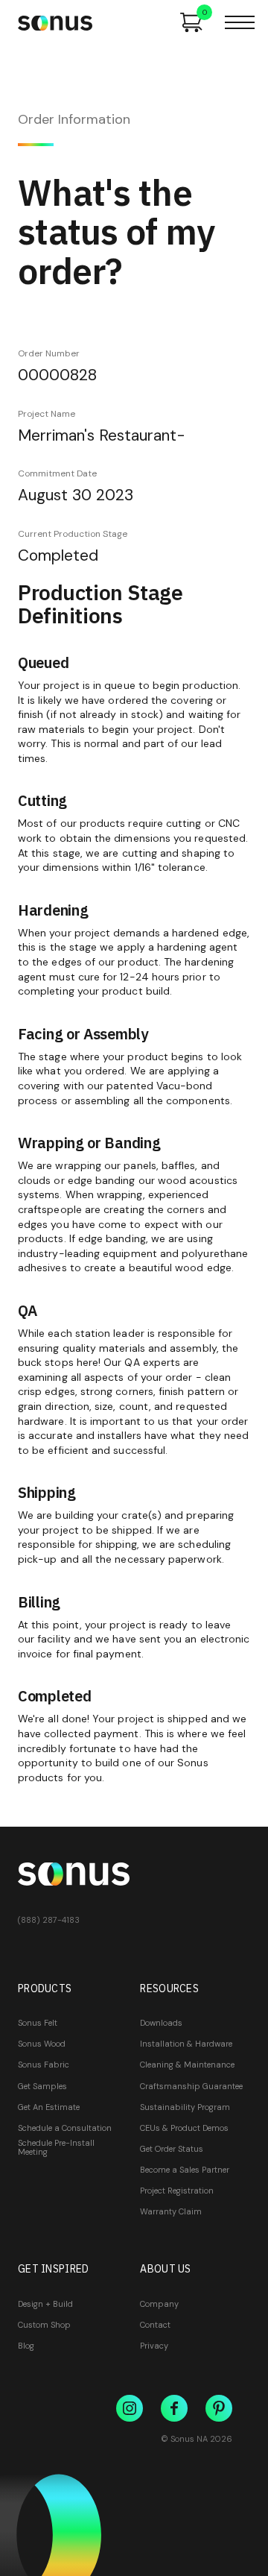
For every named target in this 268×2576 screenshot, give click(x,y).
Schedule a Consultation (65, 2128)
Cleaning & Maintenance (187, 2065)
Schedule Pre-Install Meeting (56, 2147)
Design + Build (45, 2304)
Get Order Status (172, 2149)
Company (159, 2304)
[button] (240, 22)
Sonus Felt (38, 2023)
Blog (26, 2346)
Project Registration (177, 2191)
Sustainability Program (185, 2107)
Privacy (154, 2346)
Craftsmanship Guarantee (191, 2086)
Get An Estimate (49, 2107)
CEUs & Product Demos (184, 2128)
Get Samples (42, 2086)
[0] (191, 22)
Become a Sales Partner (185, 2170)
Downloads (161, 2023)
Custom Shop (44, 2325)
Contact (155, 2325)
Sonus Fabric (44, 2065)
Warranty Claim (171, 2211)
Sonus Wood (42, 2044)
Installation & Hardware (186, 2044)
